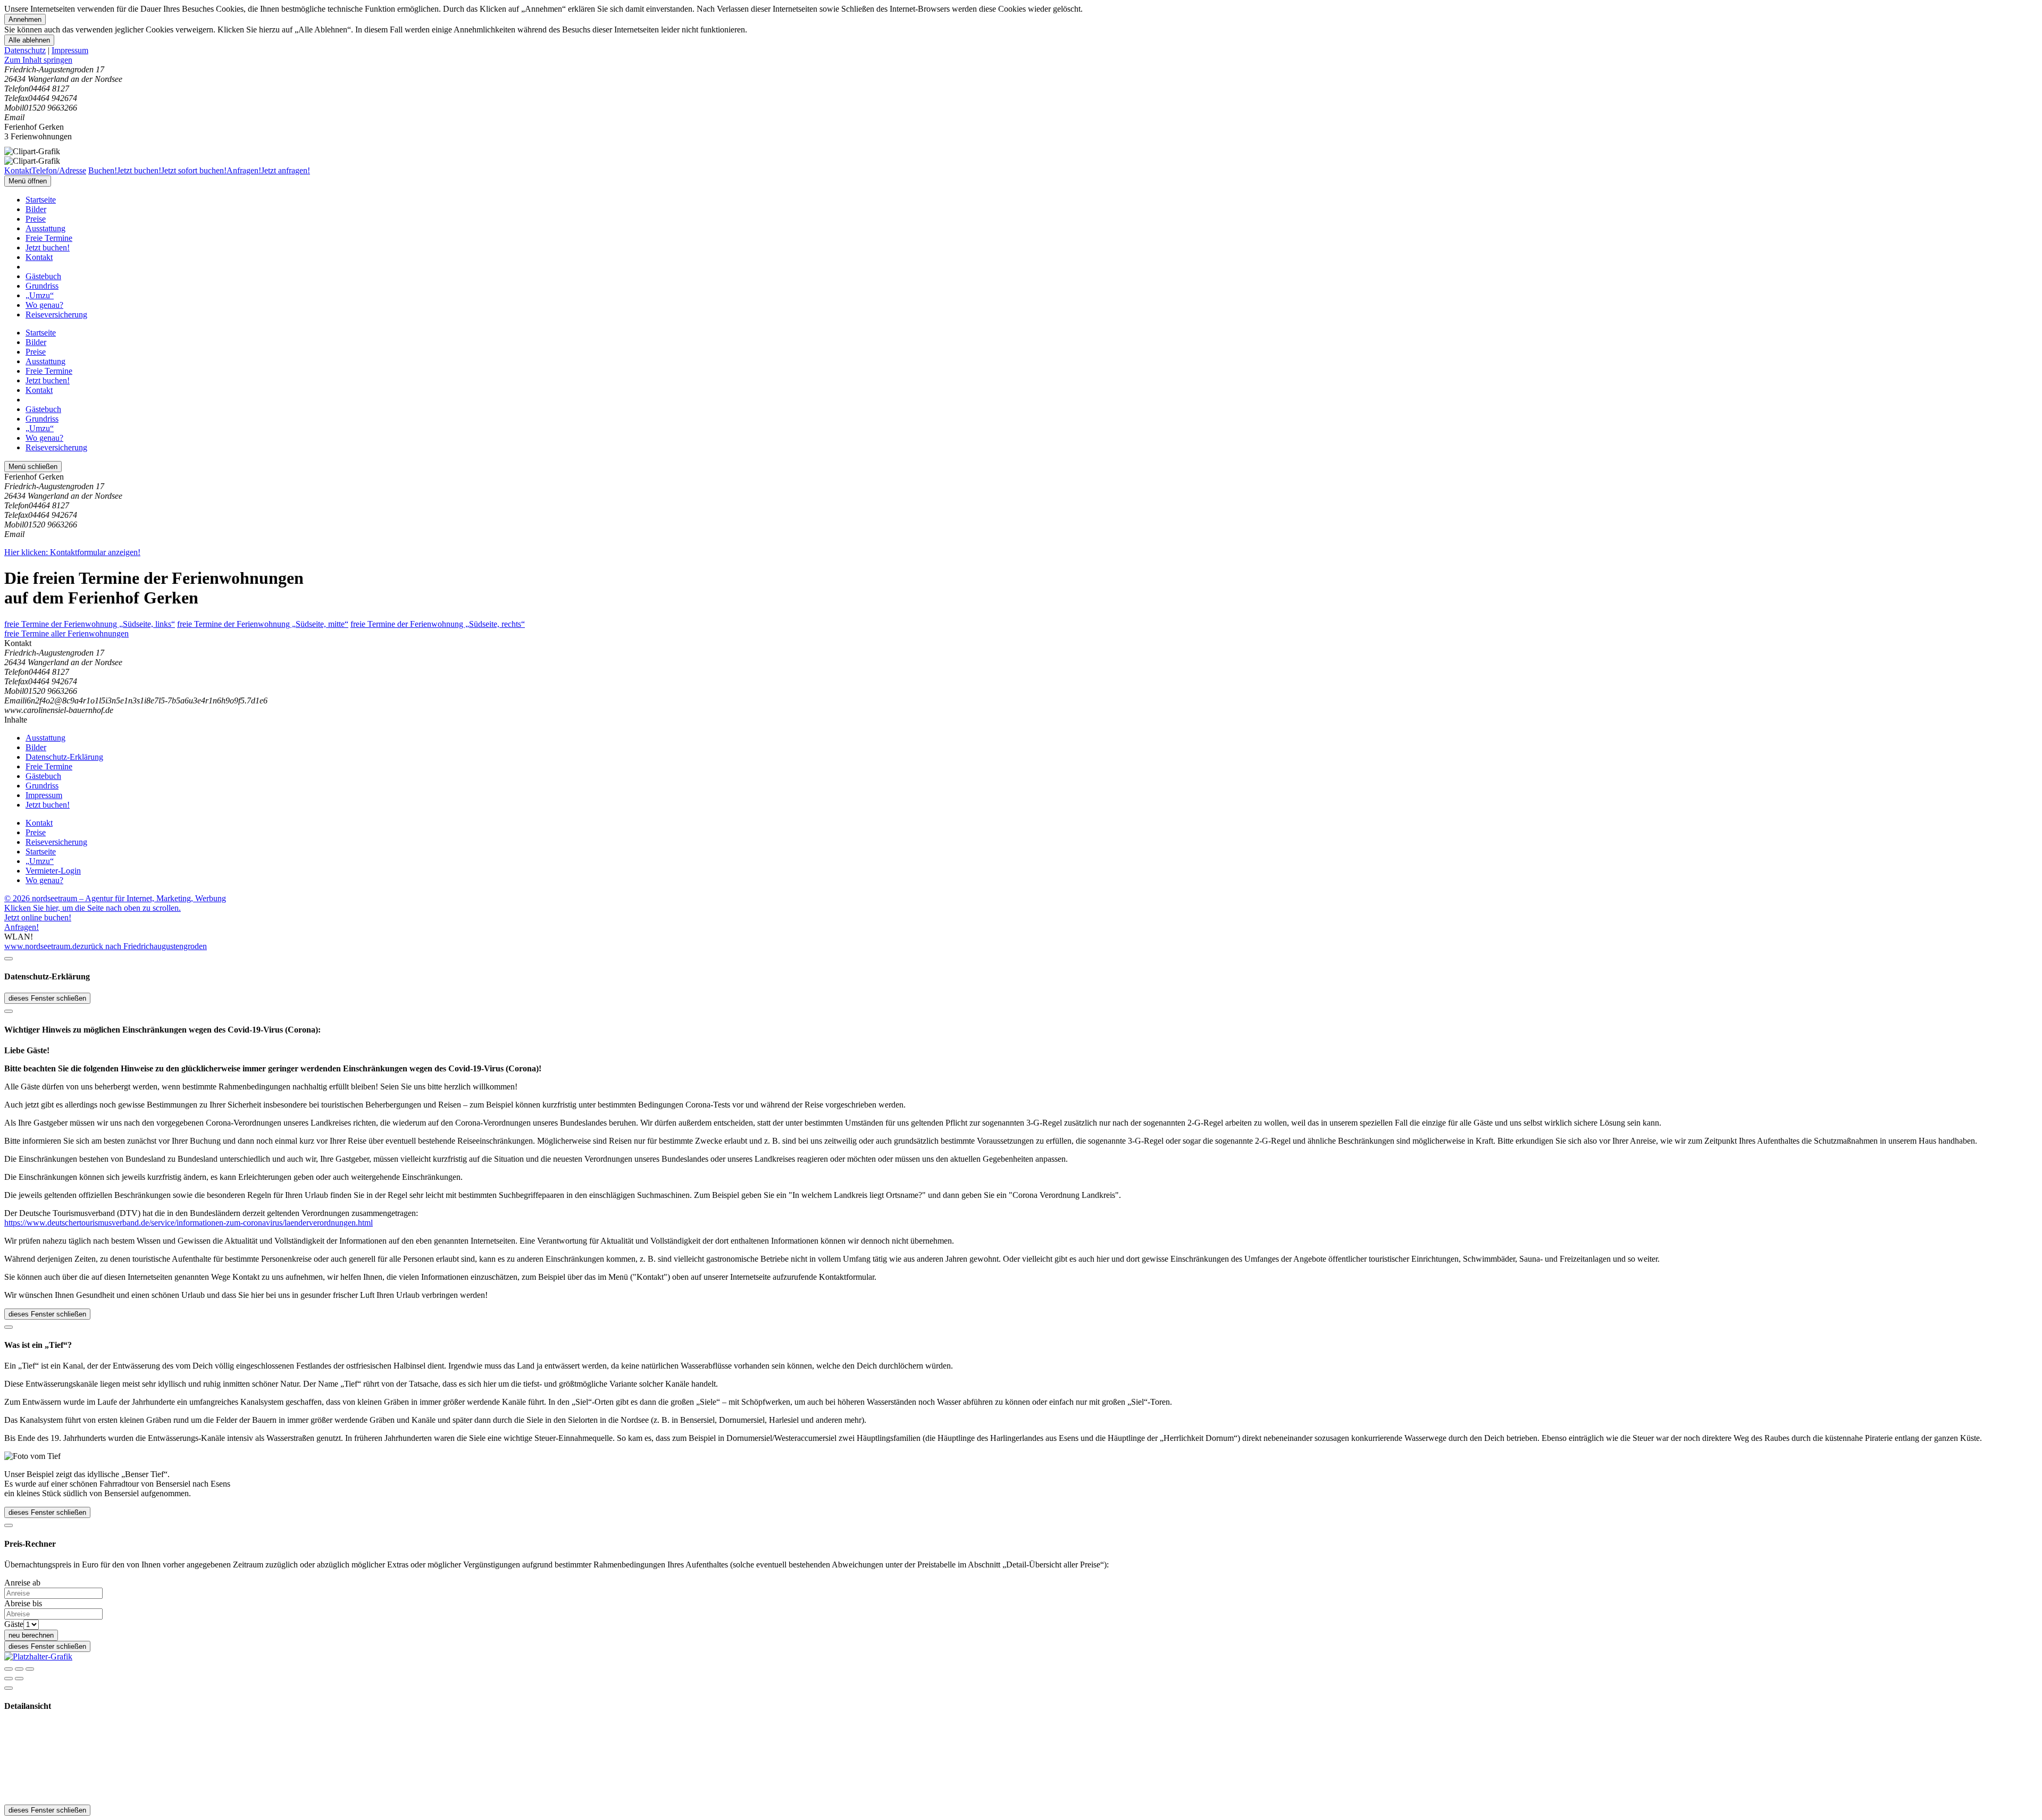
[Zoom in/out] (30, 1669)
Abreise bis (23, 1603)
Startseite (41, 200)
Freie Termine (49, 238)
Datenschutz (25, 50)
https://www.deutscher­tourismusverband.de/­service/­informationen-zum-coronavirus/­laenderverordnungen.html (189, 1223)
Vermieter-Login (53, 871)
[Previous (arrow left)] (9, 1679)
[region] (1021, 60)
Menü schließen (33, 467)
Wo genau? (44, 305)
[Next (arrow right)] (19, 1679)
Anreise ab (22, 1583)
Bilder (36, 209)
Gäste (14, 1624)
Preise (36, 219)
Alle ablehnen (29, 40)
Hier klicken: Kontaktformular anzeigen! (72, 552)
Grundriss (42, 286)
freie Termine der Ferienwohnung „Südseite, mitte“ (263, 624)
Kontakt (39, 257)
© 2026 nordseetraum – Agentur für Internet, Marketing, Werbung (115, 898)
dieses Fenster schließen (47, 998)
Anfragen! (22, 927)
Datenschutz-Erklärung (64, 757)
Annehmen (25, 19)
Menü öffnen (28, 181)
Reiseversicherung (56, 314)
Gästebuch (43, 276)
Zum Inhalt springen (38, 60)
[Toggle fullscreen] (19, 1669)
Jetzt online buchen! (38, 917)
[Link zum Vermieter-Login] (38, 1657)
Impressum (70, 50)
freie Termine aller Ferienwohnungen (66, 634)
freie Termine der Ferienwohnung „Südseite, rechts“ (438, 624)
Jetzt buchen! (48, 248)
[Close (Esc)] (9, 1669)
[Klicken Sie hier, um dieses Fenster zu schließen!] (9, 959)
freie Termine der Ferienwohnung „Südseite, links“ (90, 624)
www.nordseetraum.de (42, 946)
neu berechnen (31, 1635)
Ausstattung (45, 228)
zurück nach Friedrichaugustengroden (144, 946)
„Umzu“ (40, 295)
